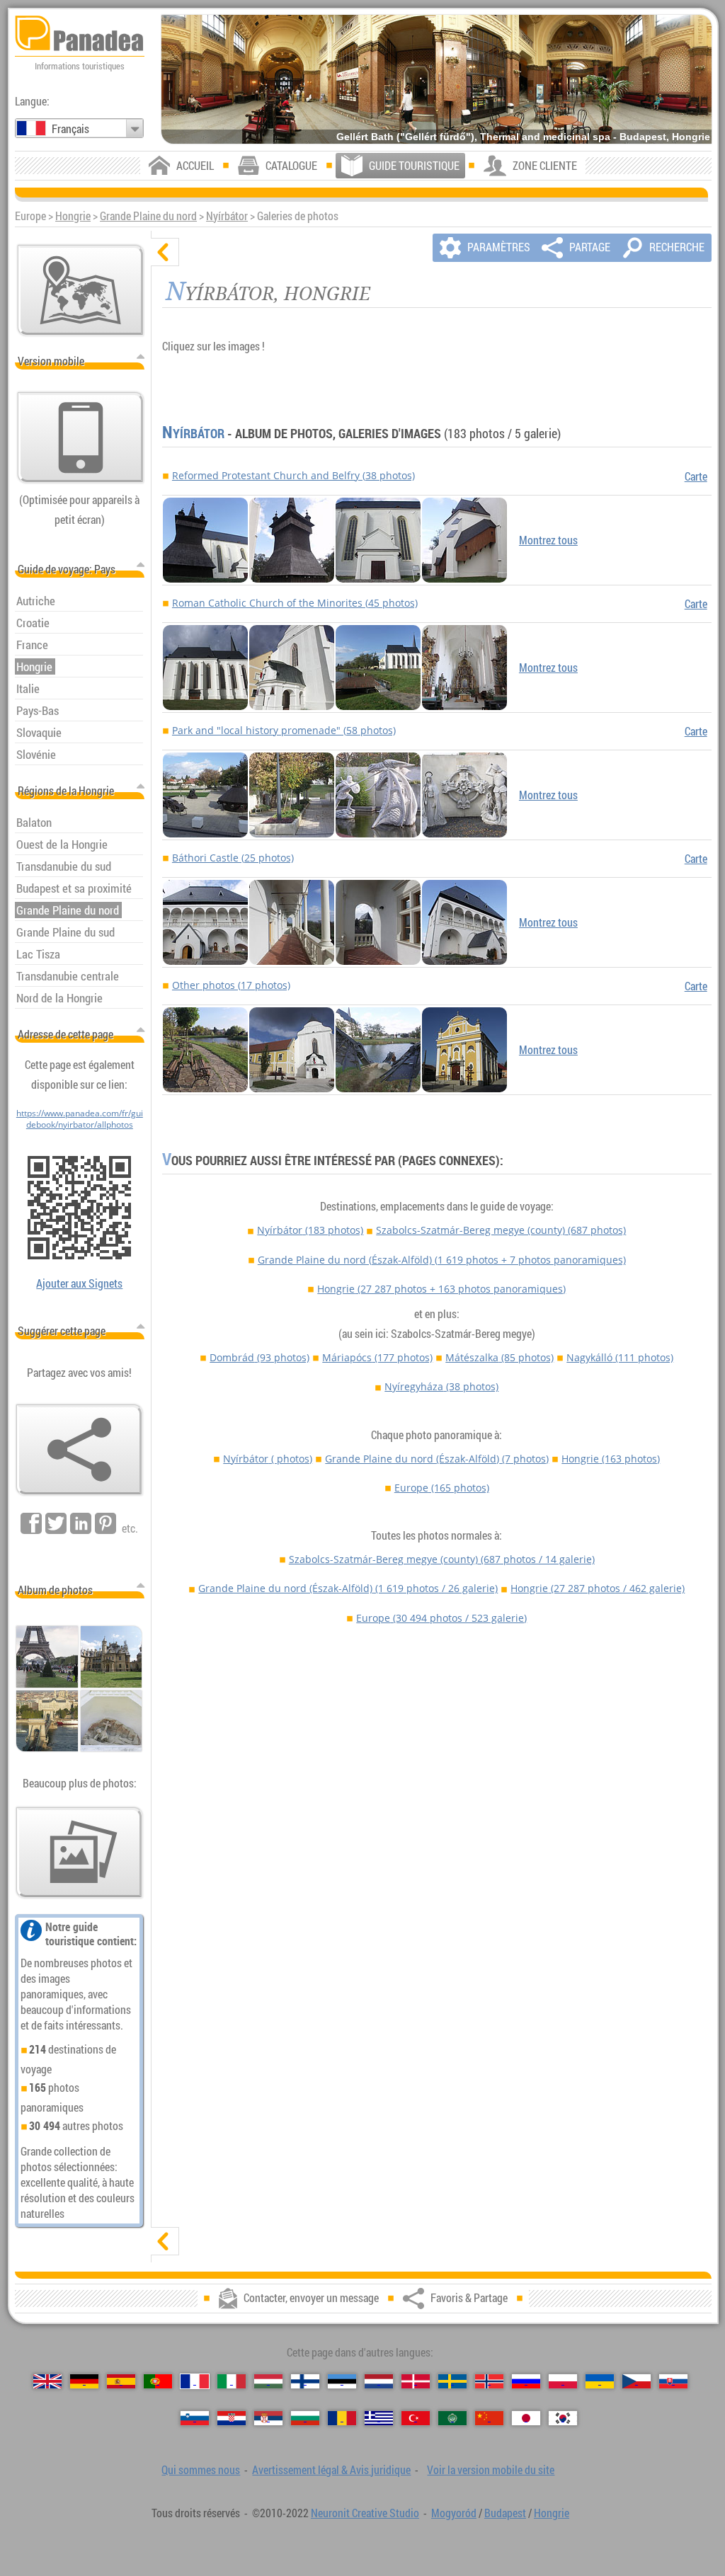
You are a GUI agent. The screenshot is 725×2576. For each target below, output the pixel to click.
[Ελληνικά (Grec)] (379, 2418)
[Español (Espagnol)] (121, 2381)
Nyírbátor (227, 216)
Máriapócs (377, 1357)
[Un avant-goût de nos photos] (79, 1853)
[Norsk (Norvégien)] (489, 2381)
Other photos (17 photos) (231, 985)
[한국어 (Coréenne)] (563, 2418)
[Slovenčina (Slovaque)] (673, 2381)
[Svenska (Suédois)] (452, 2381)
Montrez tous (548, 540)
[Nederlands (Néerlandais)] (379, 2381)
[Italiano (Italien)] (232, 2381)
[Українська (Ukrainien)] (600, 2381)
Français (70, 129)
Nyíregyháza (441, 1386)
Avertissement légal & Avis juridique (331, 2470)
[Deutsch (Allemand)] (84, 2381)
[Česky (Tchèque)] (636, 2381)
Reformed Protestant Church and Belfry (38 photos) (293, 475)
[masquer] (165, 252)
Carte (696, 476)
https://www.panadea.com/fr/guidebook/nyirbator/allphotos (80, 1118)
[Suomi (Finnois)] (305, 2381)
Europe (442, 1488)
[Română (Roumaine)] (342, 2418)
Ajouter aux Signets (79, 1283)
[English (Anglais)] (47, 2381)
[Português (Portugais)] (158, 2381)
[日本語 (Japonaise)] (526, 2418)
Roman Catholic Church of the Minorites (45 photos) (295, 603)
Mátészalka (499, 1357)
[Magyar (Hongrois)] (268, 2381)
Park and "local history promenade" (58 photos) (284, 730)
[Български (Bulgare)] (305, 2418)
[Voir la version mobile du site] (81, 437)
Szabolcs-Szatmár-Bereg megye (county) (501, 1230)
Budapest (505, 2513)
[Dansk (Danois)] (416, 2381)
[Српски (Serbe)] (268, 2418)
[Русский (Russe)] (526, 2381)
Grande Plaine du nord (148, 216)
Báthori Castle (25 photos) (233, 858)
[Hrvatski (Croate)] (232, 2418)
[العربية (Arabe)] (452, 2418)
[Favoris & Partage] (79, 1450)
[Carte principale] (81, 290)
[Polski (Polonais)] (563, 2381)
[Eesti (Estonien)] (342, 2381)
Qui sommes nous (201, 2470)
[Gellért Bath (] (436, 79)
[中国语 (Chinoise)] (489, 2418)
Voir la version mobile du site (491, 2470)
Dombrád (259, 1357)
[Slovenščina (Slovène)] (195, 2418)
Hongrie (73, 216)
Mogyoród (454, 2513)
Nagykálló (620, 1357)
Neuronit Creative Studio (365, 2513)
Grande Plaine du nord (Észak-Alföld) (442, 1260)
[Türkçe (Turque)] (416, 2418)
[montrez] (165, 2241)
